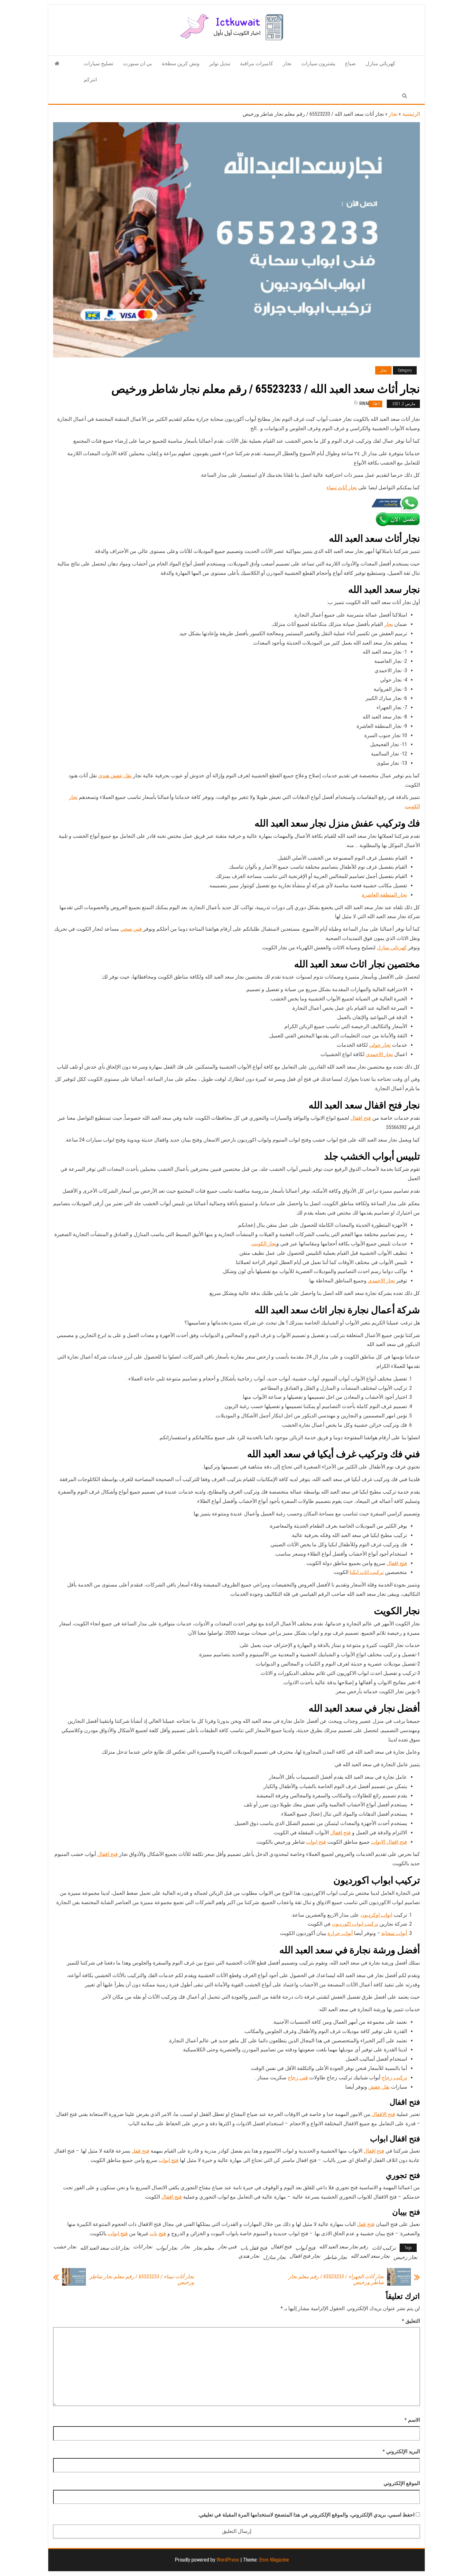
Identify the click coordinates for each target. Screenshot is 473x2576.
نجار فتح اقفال (305, 2256)
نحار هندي (249, 2256)
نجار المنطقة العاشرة (385, 895)
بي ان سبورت (137, 63)
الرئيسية (411, 114)
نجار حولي (380, 1045)
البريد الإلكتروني (401, 2451)
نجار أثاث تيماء (342, 488)
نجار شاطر (335, 2257)
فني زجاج (298, 2078)
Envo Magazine (274, 2560)
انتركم (90, 80)
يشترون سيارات (318, 63)
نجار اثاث (143, 2247)
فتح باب (158, 2233)
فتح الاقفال (383, 2114)
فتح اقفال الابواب (389, 1842)
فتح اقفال (361, 1118)
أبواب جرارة (340, 1933)
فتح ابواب (316, 1842)
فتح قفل (140, 2151)
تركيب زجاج (394, 2078)
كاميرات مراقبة (257, 63)
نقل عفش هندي (115, 776)
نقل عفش (379, 2087)
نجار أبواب (167, 2248)
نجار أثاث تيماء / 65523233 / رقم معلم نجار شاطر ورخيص (142, 2280)
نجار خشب (65, 2247)
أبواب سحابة (394, 1933)
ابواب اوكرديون (376, 1915)
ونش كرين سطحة (181, 63)
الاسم (412, 2420)
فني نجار (227, 2247)
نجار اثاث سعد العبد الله (105, 2248)
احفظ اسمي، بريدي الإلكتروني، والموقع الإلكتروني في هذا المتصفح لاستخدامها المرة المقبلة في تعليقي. (306, 2515)
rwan (365, 403)
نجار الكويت (264, 1244)
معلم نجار (204, 2248)
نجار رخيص (405, 2257)
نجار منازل (274, 2257)
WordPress (228, 2560)
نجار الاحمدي (379, 1054)
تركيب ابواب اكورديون (355, 1924)
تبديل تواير (220, 63)
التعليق (411, 2321)
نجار (287, 63)
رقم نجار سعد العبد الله (344, 2247)
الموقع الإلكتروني (402, 2483)
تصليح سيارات (98, 63)
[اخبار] (57, 64)
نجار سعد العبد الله (370, 2256)
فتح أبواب (305, 2248)
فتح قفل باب (254, 2248)
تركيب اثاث (384, 2248)
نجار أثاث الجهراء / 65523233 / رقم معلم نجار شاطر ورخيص (336, 2280)
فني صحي (131, 929)
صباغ (350, 63)
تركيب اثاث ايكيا (367, 1572)
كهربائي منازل (380, 63)
